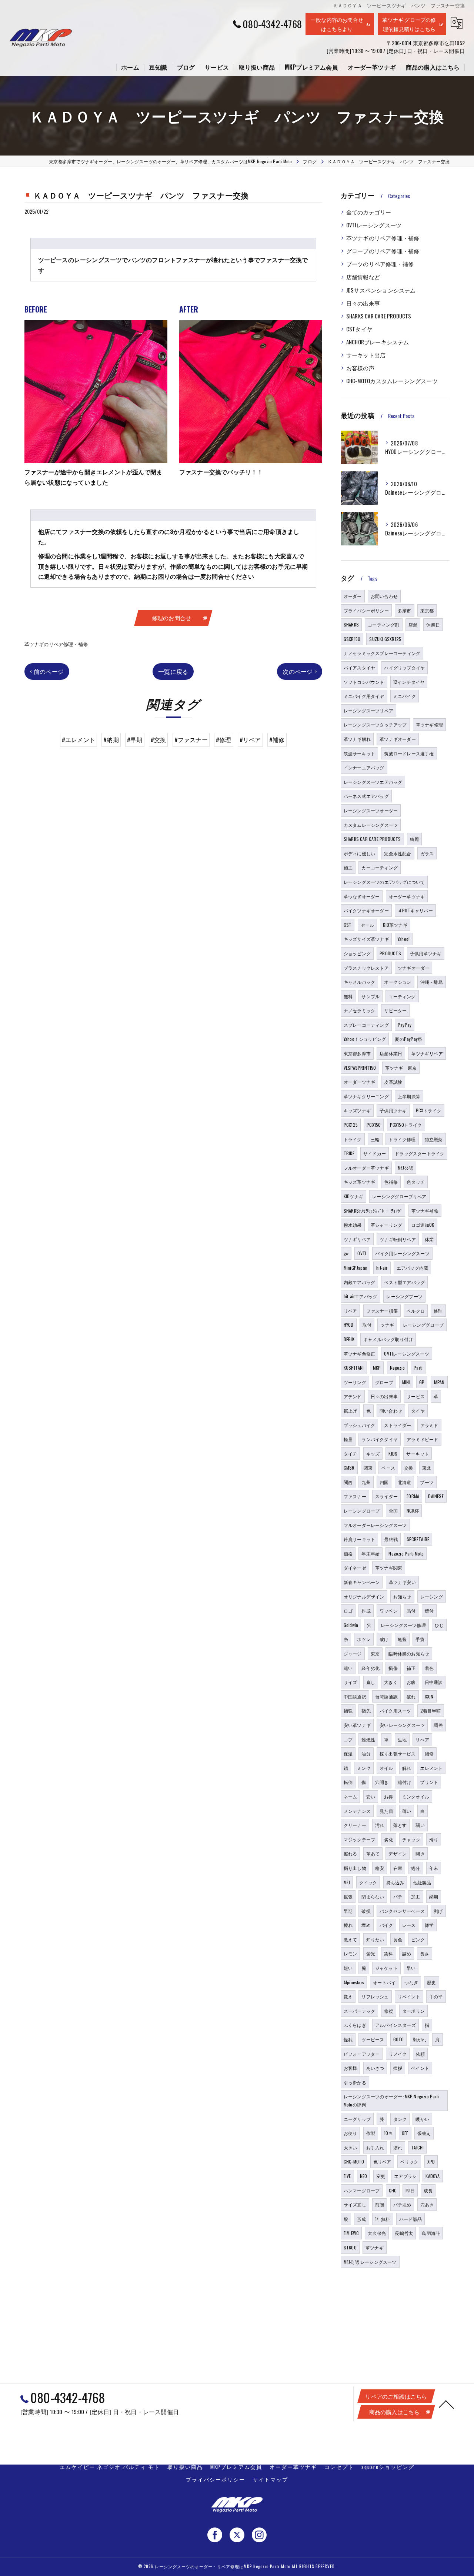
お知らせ (402, 1596)
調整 (438, 1725)
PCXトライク (429, 1110)
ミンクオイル (416, 1796)
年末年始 (370, 1553)
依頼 (420, 2054)
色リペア (382, 2161)
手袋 (420, 1639)
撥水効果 (353, 1225)
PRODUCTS (390, 953)
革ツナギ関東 (389, 1568)
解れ (407, 1768)
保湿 (348, 1753)
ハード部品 (410, 2219)
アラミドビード (422, 1439)
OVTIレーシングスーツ (374, 225)
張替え (424, 2133)
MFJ (347, 1882)
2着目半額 (431, 1710)
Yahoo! (404, 939)
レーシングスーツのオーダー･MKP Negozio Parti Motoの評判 (391, 2100)
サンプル (370, 996)
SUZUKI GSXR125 (385, 639)
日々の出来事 (363, 303)
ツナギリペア (357, 1239)
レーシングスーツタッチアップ (375, 724)
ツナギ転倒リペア (398, 1239)
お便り (351, 2133)
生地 (402, 1739)
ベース (388, 1468)
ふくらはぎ (355, 2025)
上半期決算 (409, 1096)
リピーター (395, 1010)
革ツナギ (375, 2247)
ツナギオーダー (413, 968)
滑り (434, 1839)
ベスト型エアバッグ (404, 1282)
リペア (351, 1311)
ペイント (420, 2068)
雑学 (429, 1925)
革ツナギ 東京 (401, 1068)
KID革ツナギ (395, 925)
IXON (429, 1696)
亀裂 (402, 1639)
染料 (388, 1953)
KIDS (393, 1454)
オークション (398, 982)
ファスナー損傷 (382, 1311)
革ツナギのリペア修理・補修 (56, 644)
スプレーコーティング (366, 1025)
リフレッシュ (375, 1996)
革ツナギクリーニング (366, 1096)
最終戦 (391, 1539)
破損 (366, 1911)
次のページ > (299, 671)
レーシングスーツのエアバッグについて (384, 882)
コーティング (402, 996)
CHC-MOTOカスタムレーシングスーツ (392, 381)
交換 (408, 1468)
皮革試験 (393, 1082)
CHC (393, 2190)
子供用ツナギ (393, 1110)
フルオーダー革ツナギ (366, 1168)
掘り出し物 (355, 1868)
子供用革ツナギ (426, 953)
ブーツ (427, 1482)
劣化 (388, 1839)
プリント (429, 1782)
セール (368, 925)
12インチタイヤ (409, 682)
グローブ (384, 1382)
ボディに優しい (359, 853)
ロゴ (348, 1611)
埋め (366, 1925)
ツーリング (355, 1382)
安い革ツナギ (357, 1725)
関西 (348, 1482)
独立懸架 (434, 1139)
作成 (366, 1611)
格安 (380, 1868)
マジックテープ (359, 1839)
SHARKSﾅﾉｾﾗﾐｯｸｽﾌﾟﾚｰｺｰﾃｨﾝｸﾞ (373, 1211)
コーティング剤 (383, 624)
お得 (388, 1796)
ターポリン (413, 2011)
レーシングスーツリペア (368, 710)
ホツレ (364, 1639)
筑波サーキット (359, 753)
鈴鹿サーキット (359, 1539)
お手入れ (375, 2147)
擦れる (351, 1853)
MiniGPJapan (355, 1268)
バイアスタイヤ (359, 667)
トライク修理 (402, 1139)
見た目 (386, 1811)
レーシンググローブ (423, 1325)
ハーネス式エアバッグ (366, 796)
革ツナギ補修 (425, 1211)
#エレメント (79, 739)
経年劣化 (370, 1668)
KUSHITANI (354, 1368)
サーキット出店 (366, 355)
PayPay (405, 1025)
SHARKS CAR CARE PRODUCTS (379, 316)
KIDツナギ (353, 1196)
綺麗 (414, 839)
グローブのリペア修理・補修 (383, 251)
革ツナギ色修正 (359, 1354)
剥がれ (420, 2039)
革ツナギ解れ (357, 739)
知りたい (375, 1939)
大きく (391, 1682)
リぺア (422, 1739)
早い (411, 1968)
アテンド (353, 1396)
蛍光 (371, 1953)
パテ (398, 1896)
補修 (429, 1753)
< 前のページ (47, 671)
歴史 (431, 1982)
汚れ (380, 1825)
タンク (400, 2119)
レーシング (432, 1596)
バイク (386, 1925)
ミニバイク (405, 696)
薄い (407, 1811)
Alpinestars (354, 1982)
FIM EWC (351, 2233)
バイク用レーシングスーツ (402, 1253)
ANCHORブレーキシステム (378, 342)
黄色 (398, 1939)
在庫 (398, 1868)
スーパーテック (359, 2011)
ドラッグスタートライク (420, 1153)
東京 (375, 1653)
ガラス (427, 853)
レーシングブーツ (404, 1296)
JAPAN (439, 1382)
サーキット (418, 1454)
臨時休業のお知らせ (409, 1653)
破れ (411, 1696)
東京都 (427, 610)
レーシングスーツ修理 (403, 1625)
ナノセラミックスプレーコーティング (382, 653)
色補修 (391, 1182)
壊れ (398, 2147)
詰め (407, 1953)
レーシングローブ (362, 1511)
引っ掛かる (355, 2082)
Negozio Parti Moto (406, 1553)
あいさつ (375, 2068)
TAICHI (417, 2147)
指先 (366, 1710)
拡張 (348, 1896)
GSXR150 (352, 639)
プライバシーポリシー (366, 610)
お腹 (411, 1682)
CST (348, 925)
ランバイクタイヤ (380, 1439)
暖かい (422, 2119)
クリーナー (355, 1825)
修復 (388, 2011)
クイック (368, 1882)
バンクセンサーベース (402, 1911)
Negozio (397, 1368)
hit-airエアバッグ (360, 1296)
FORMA (413, 1496)
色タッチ (416, 1182)
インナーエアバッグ (364, 767)
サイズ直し (355, 2204)
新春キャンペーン (362, 1582)
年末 (434, 1868)
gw (346, 1253)
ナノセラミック (359, 1010)
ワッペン (389, 1611)
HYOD (349, 1325)
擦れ (348, 1925)
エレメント (431, 1768)
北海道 (405, 1482)
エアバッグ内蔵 (412, 1268)
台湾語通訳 (386, 1696)
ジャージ (353, 1653)
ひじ (439, 1625)
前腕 (380, 2204)
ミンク (364, 1768)
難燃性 (368, 1739)
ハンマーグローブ (362, 2190)
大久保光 (377, 2233)
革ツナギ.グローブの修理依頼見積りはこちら (409, 24)
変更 (381, 2176)
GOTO (399, 2039)
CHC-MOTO (354, 2161)
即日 (410, 2190)
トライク (353, 1139)
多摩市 (405, 610)
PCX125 (351, 1125)
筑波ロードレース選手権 (409, 753)
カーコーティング (380, 867)
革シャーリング (386, 1225)
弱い (420, 1825)
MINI (406, 1382)
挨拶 (398, 2068)
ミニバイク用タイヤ (364, 696)
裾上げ (351, 1411)
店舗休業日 (391, 1053)
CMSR (349, 1468)
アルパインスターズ (395, 2025)
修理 (438, 1311)
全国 (393, 1511)
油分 (366, 1753)
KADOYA (433, 2176)
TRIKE (349, 1153)
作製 (371, 2133)
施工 (348, 867)
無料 (348, 996)
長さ (424, 1953)
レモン (351, 1953)
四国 (384, 1482)
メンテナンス (357, 1811)
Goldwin (351, 1625)
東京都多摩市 (357, 1053)
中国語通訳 (355, 1696)
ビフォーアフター (362, 2054)
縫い (348, 1668)
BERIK (349, 1339)
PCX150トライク (406, 1125)
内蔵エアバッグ (359, 1282)
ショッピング (357, 953)
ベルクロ (416, 1311)
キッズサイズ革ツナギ (366, 939)
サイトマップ (270, 2479)
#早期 (135, 739)
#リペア (250, 739)
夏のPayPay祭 (408, 1039)
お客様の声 (360, 368)
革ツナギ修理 (429, 724)
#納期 (111, 739)
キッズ (373, 1454)
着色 (429, 1668)
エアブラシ (405, 2176)
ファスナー (355, 1496)
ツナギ (387, 1325)
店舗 (413, 624)
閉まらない (373, 1896)
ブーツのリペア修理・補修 (380, 264)
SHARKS (351, 624)
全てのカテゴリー (369, 212)
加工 (415, 1896)
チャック (411, 1839)
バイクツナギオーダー (366, 910)
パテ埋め (402, 2204)
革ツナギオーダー (398, 739)
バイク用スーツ (395, 1710)
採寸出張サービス (398, 1753)
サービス (416, 1396)
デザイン (398, 1853)
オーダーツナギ (359, 1082)
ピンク (418, 1939)
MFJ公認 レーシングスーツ (370, 2262)
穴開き (382, 1782)
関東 (368, 1468)
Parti (418, 1368)
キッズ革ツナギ (359, 1182)
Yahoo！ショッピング (365, 1039)
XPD (431, 2161)
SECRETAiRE (418, 1539)
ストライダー (398, 1425)
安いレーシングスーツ (402, 1725)
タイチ (351, 1454)
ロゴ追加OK (423, 1225)
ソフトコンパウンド (364, 682)
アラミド (429, 1425)
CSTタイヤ (359, 329)
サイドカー (375, 1153)
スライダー (386, 1496)
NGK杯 (413, 1511)
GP (422, 1382)
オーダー (353, 596)
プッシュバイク (359, 1425)
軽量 (348, 1439)
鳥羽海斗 (431, 2233)
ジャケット (386, 1968)
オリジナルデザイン (364, 1596)
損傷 (393, 1668)
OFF (405, 2133)
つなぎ (411, 1982)
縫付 (429, 1611)
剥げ (438, 1911)
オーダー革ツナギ (407, 896)
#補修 (277, 739)
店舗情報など (363, 277)
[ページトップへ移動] (446, 2404)
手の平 (436, 1996)
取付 (367, 1325)
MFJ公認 (405, 1168)
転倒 (348, 1782)
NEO (364, 2176)
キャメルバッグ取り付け (388, 1339)
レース (409, 1925)
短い (348, 1968)
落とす (400, 1825)
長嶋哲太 (404, 2233)
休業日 (433, 624)
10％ (388, 2133)
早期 (348, 1911)
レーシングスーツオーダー (371, 810)
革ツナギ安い (402, 1582)
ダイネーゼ (355, 1568)
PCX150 (374, 1125)
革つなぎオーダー (362, 896)
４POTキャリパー (415, 910)
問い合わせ (391, 1411)
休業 (429, 1239)
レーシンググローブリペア (399, 1196)
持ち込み (395, 1882)
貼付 (411, 1611)
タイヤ (418, 1411)
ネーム (351, 1796)
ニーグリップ (357, 2119)
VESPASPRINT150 (360, 1068)
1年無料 (383, 2219)
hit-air (382, 1268)
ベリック (409, 2161)
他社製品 (422, 1882)
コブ (348, 1739)
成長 (428, 2190)
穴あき (427, 2204)
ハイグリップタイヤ (404, 667)
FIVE (347, 2176)
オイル (386, 1768)
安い (371, 1796)
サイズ (351, 1682)
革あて (373, 1853)
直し (371, 1682)
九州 (366, 1482)
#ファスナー (191, 739)
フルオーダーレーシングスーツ (375, 1525)
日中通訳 (434, 1682)
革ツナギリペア (427, 1053)
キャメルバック (359, 982)
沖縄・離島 (432, 982)
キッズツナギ (357, 1110)
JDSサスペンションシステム (381, 290)
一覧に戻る (173, 671)
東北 (427, 1468)
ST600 (350, 2247)
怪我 (348, 2039)
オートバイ (384, 1982)
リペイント (409, 1996)
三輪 (375, 1139)
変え (348, 1996)
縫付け (405, 1782)
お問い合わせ (384, 596)
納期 (434, 1896)
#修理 (224, 739)
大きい (351, 2147)
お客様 (351, 2068)
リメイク (398, 2054)
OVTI (362, 1253)
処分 (415, 1868)
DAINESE (436, 1496)
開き (420, 1853)
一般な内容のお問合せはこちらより (337, 24)
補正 (411, 1668)
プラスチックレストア (366, 968)
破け (384, 1639)
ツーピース (373, 2039)
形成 (361, 2219)
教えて (351, 1939)
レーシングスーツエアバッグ (373, 782)
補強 (348, 1710)
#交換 (158, 739)
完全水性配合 (398, 853)
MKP (377, 1368)
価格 (348, 1553)
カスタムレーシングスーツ (371, 825)
